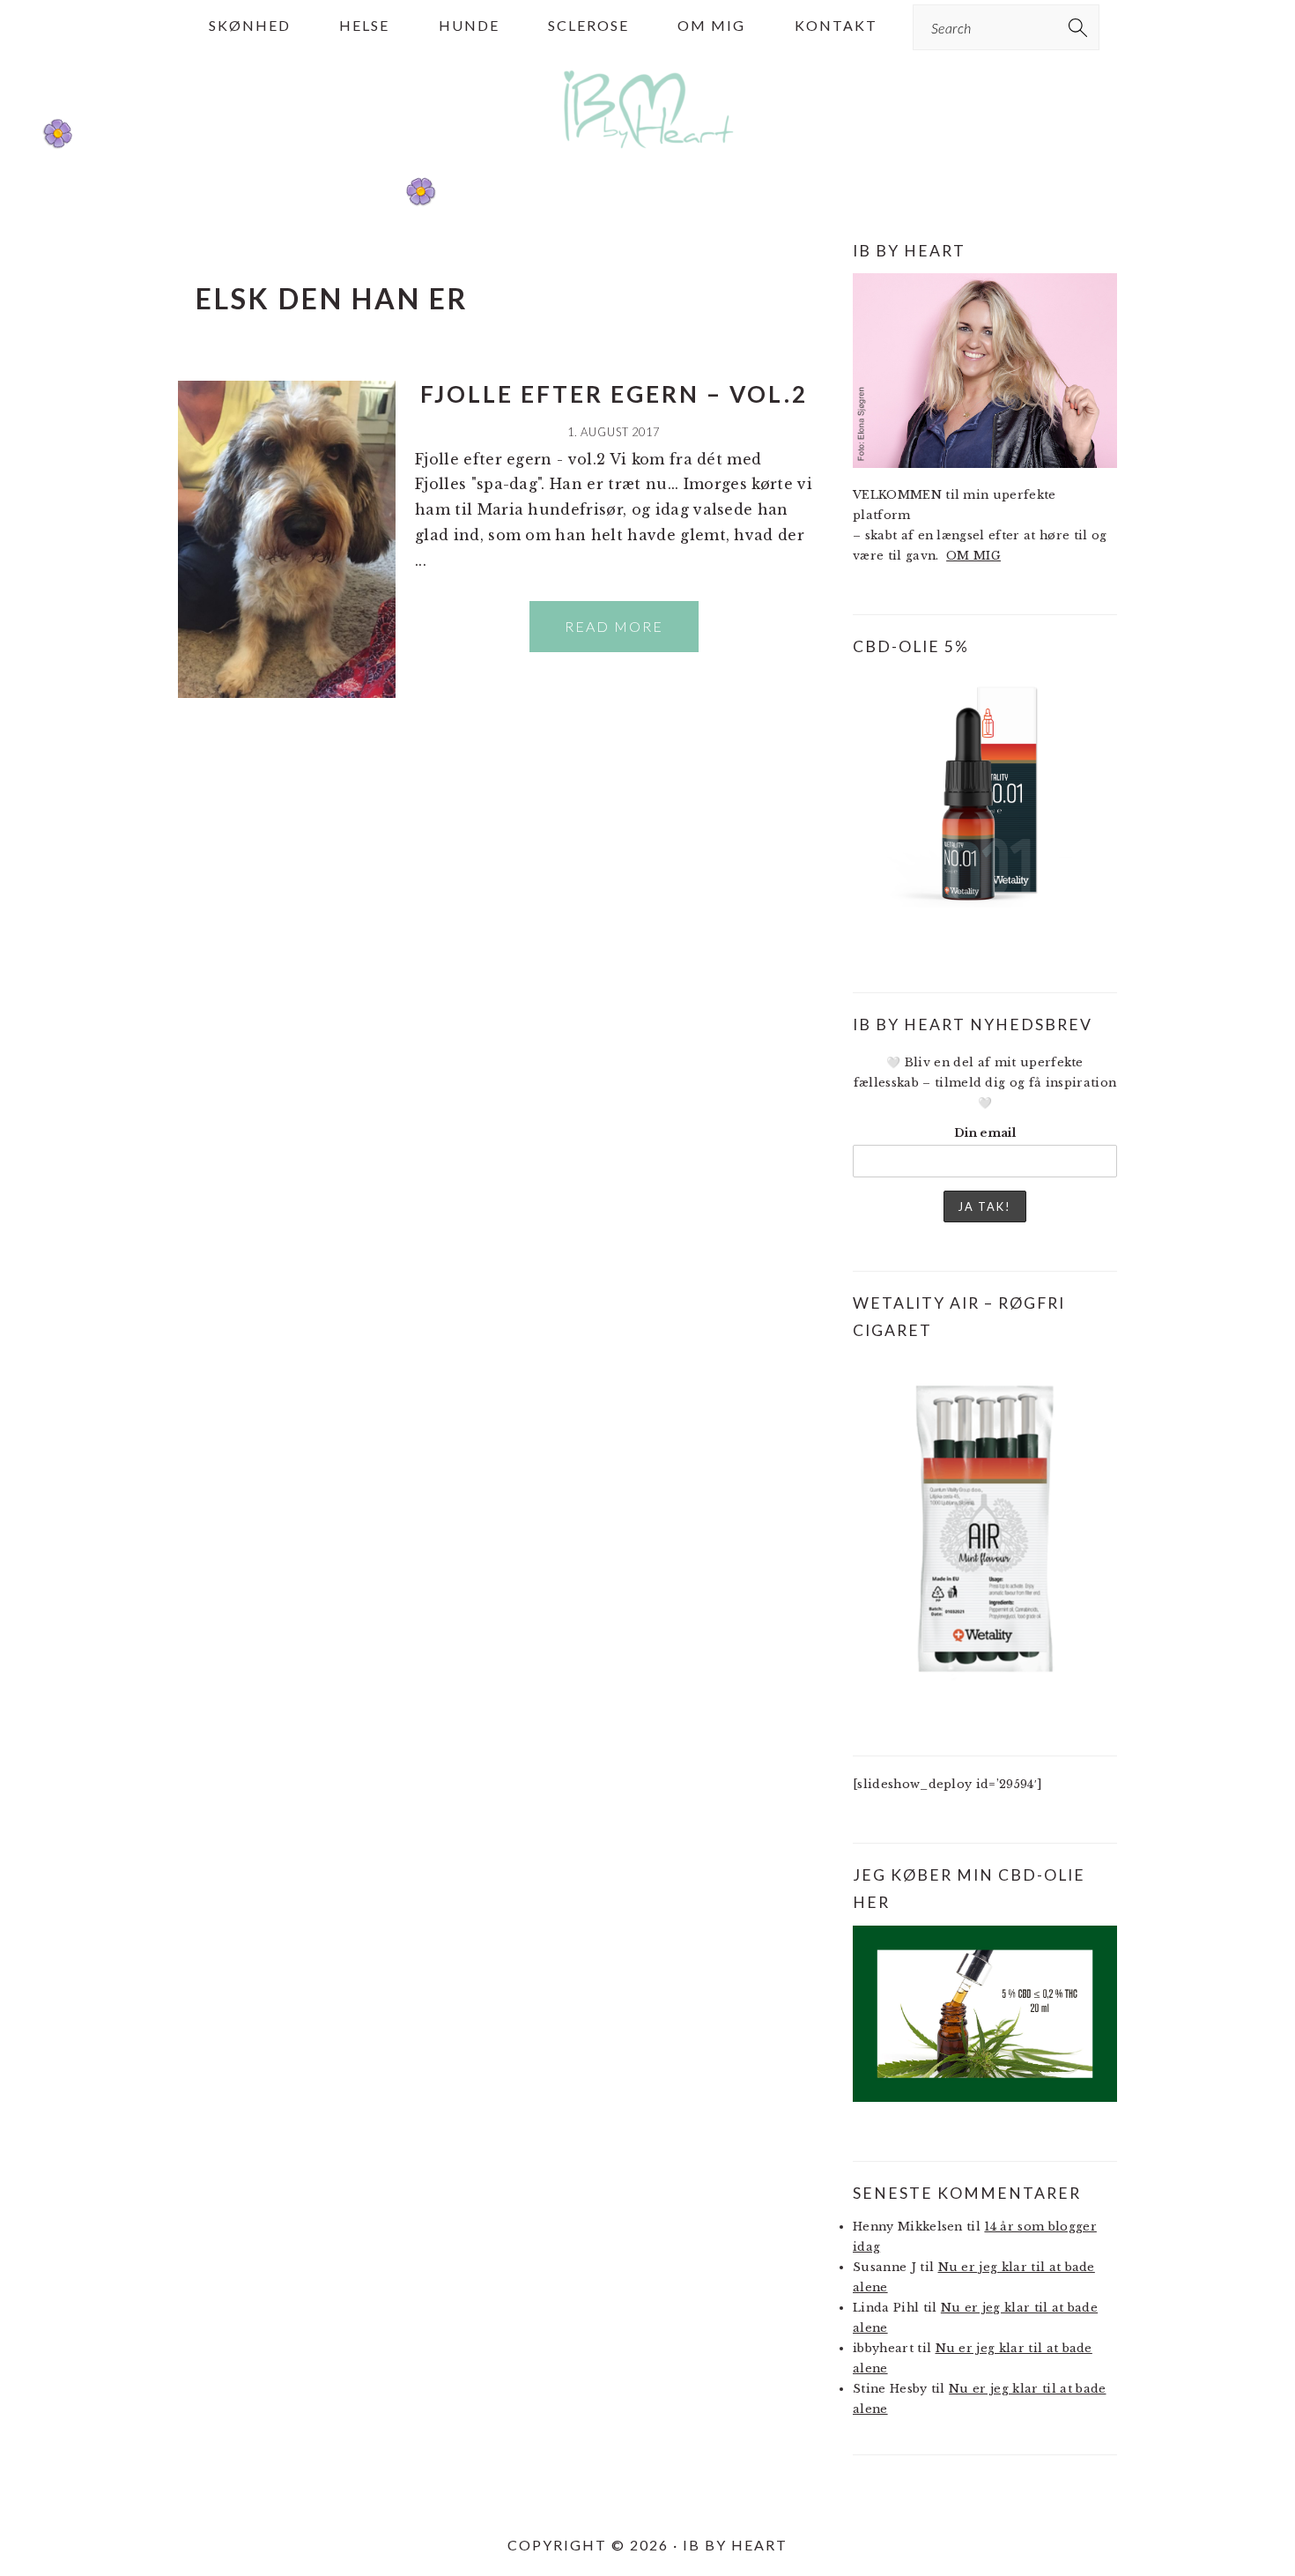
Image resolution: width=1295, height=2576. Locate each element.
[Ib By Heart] (648, 157)
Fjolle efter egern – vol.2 (614, 394)
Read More (614, 626)
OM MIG (973, 556)
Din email (985, 1133)
